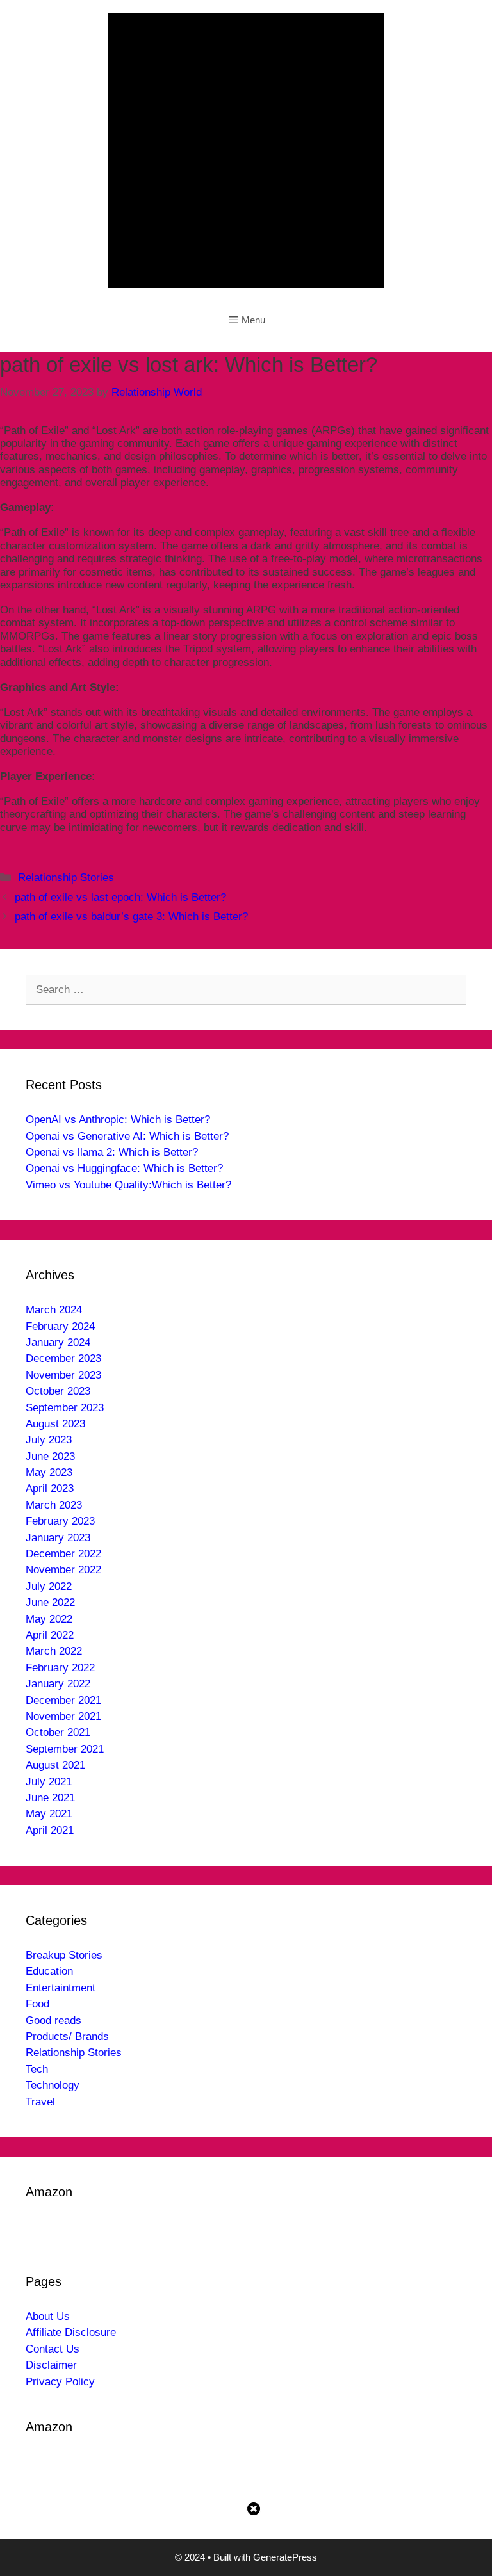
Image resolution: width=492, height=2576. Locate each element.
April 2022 (50, 1635)
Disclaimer (51, 2365)
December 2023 (63, 1358)
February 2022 (60, 1668)
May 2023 (49, 1472)
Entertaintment (61, 1988)
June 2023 (50, 1456)
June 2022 (50, 1602)
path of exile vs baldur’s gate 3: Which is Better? (131, 917)
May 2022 (49, 1619)
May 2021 (49, 1814)
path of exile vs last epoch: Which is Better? (120, 897)
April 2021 (50, 1830)
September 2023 (65, 1408)
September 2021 (65, 1749)
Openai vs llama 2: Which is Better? (112, 1152)
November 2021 (63, 1716)
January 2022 (58, 1684)
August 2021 (55, 1765)
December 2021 (63, 1700)
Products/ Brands (67, 2037)
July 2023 (49, 1440)
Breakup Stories (64, 1955)
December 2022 (63, 1554)
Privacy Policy (60, 2382)
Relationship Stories (66, 878)
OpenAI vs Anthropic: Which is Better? (118, 1120)
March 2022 (54, 1651)
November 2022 (63, 1570)
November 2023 (63, 1375)
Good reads (53, 2021)
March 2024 (54, 1310)
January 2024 (58, 1342)
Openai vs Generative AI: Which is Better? (127, 1136)
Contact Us (53, 2349)
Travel (40, 2102)
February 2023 (60, 1521)
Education (49, 1971)
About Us (48, 2316)
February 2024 (60, 1326)
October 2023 (58, 1391)
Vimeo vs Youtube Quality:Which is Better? (128, 1185)
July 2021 (49, 1782)
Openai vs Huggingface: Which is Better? (124, 1168)
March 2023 (54, 1505)
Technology (53, 2085)
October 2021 (58, 1732)
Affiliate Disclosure (71, 2332)
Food (37, 2004)
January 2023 (58, 1538)
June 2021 (50, 1798)
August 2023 (55, 1424)
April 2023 (50, 1488)
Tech (37, 2069)
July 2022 (49, 1586)
